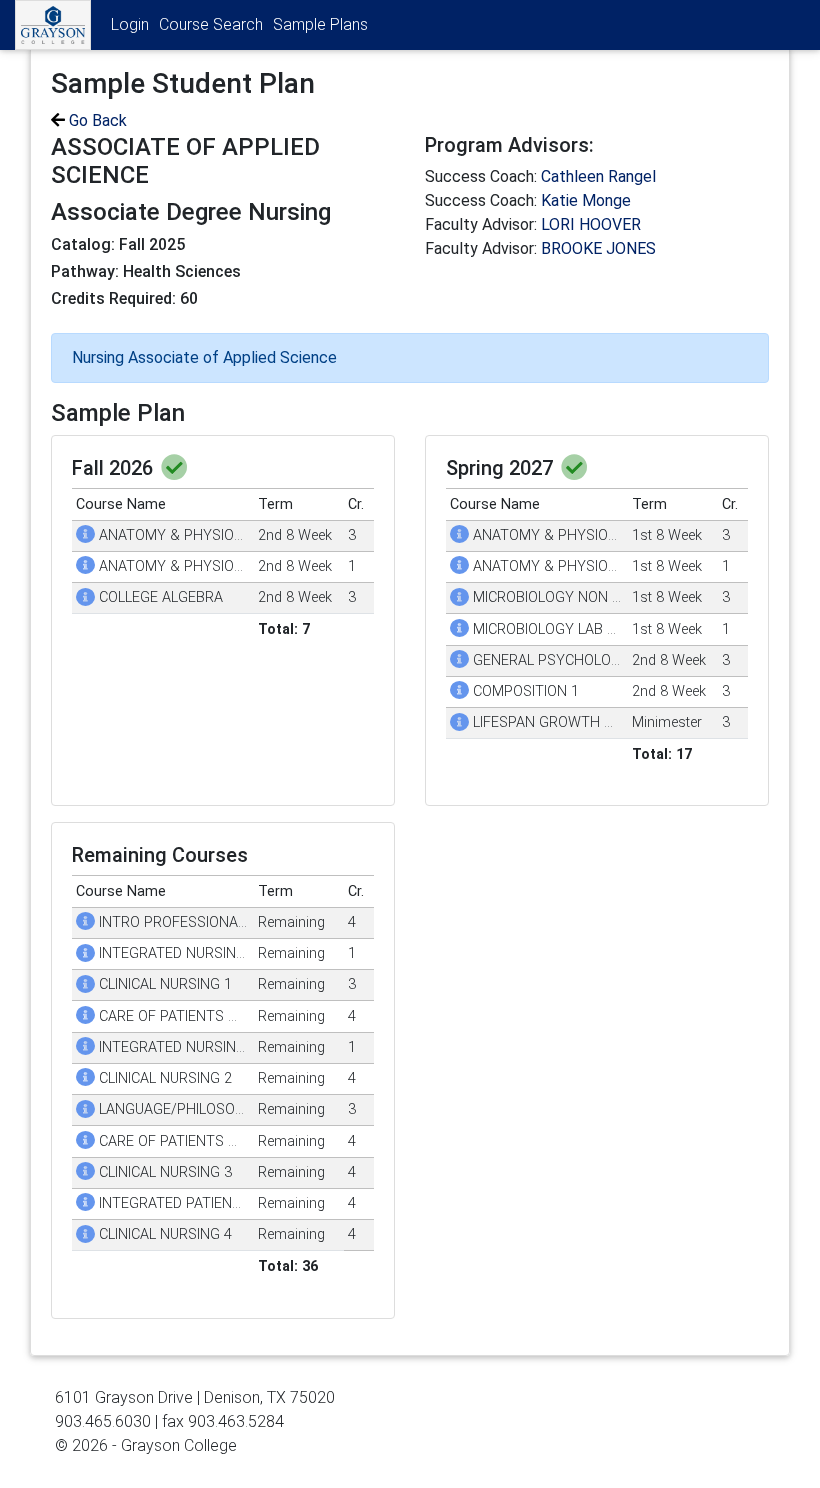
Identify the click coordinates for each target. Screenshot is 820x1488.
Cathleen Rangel (598, 176)
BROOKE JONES (598, 248)
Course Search (211, 24)
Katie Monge (586, 200)
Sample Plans (320, 24)
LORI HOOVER (591, 224)
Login (130, 24)
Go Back (96, 120)
